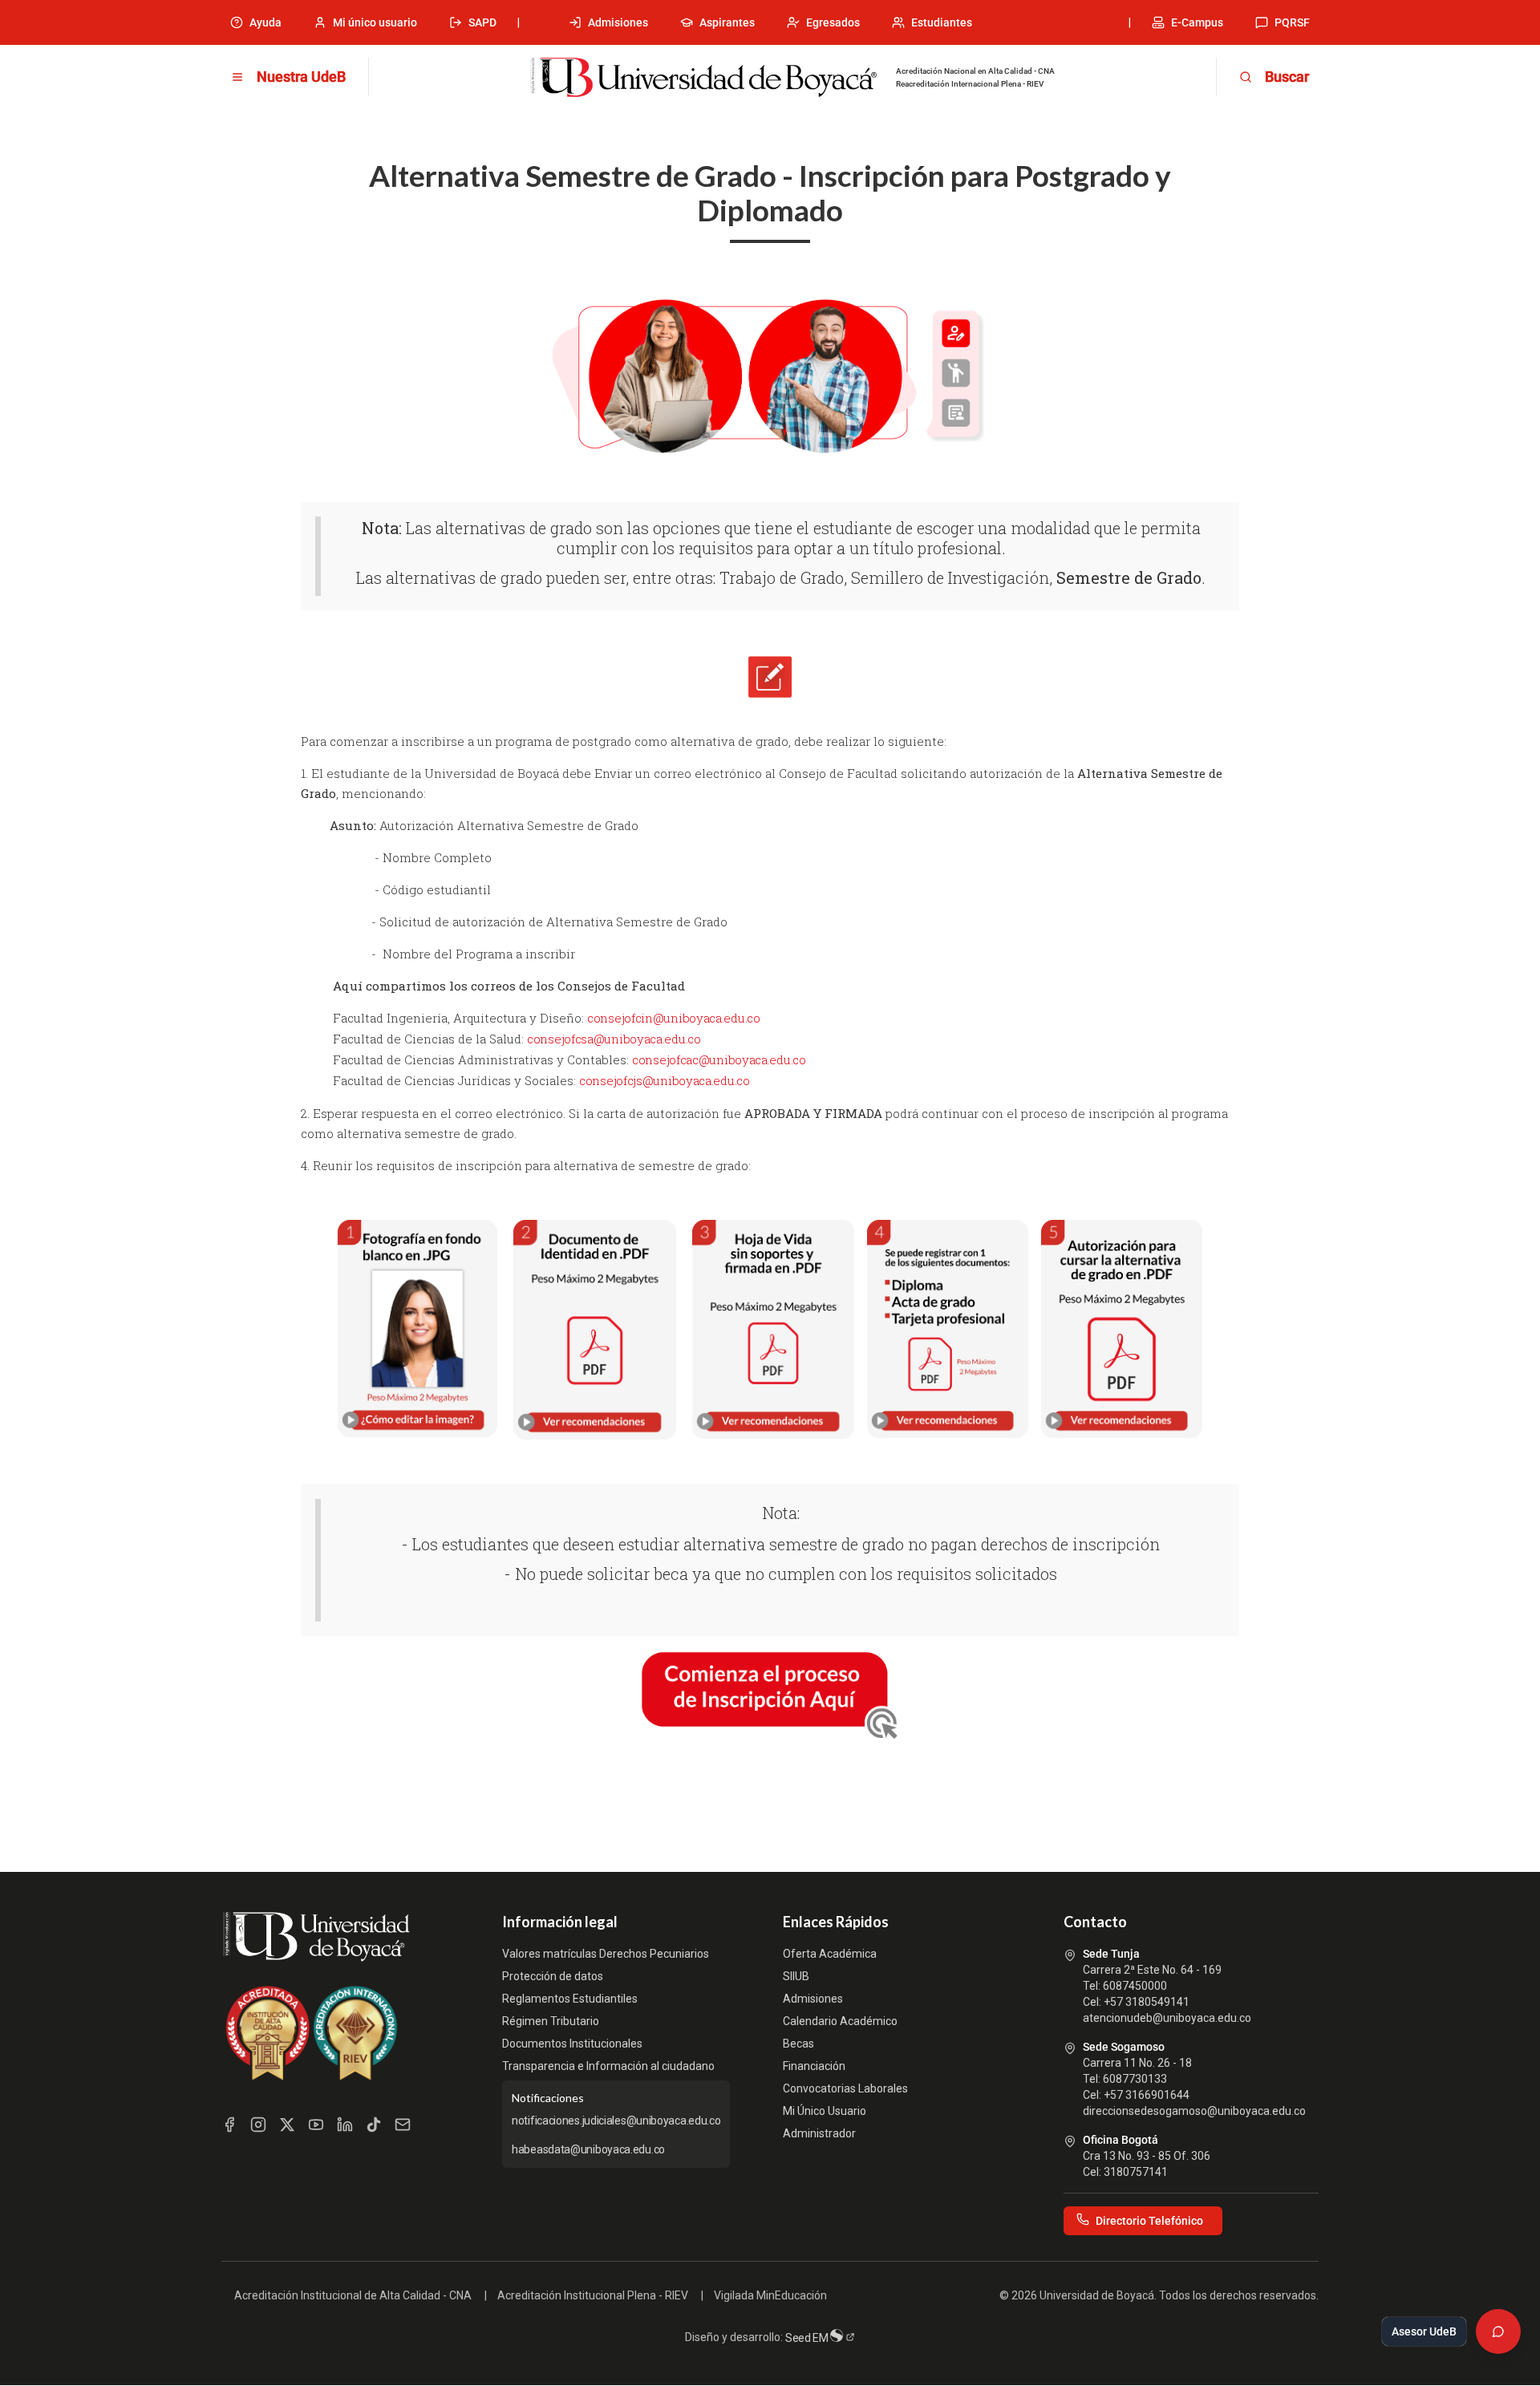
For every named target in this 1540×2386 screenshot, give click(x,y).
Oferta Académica (830, 1954)
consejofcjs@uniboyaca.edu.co (665, 1080)
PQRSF (1292, 22)
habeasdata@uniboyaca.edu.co (588, 2149)
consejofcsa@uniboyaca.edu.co (614, 1039)
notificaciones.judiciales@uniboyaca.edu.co (616, 2121)
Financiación (814, 2066)
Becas (798, 2044)
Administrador (819, 2133)
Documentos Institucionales (572, 2044)
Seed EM (808, 2338)
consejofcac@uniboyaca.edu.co (719, 1059)
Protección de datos (553, 1976)
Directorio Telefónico (1149, 2221)
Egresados (833, 22)
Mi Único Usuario (825, 2111)
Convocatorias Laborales (845, 2088)
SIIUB (796, 1976)
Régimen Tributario (551, 2021)
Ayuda (265, 22)
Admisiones (618, 22)
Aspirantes (727, 22)
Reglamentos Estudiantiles (570, 1999)
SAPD (482, 22)
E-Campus (1197, 22)
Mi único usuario (375, 22)
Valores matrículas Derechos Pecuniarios (606, 1954)
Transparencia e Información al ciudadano (608, 2066)
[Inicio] (703, 78)
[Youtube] (316, 2125)
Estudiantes (942, 22)
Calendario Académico (840, 2021)
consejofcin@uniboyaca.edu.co (674, 1018)
